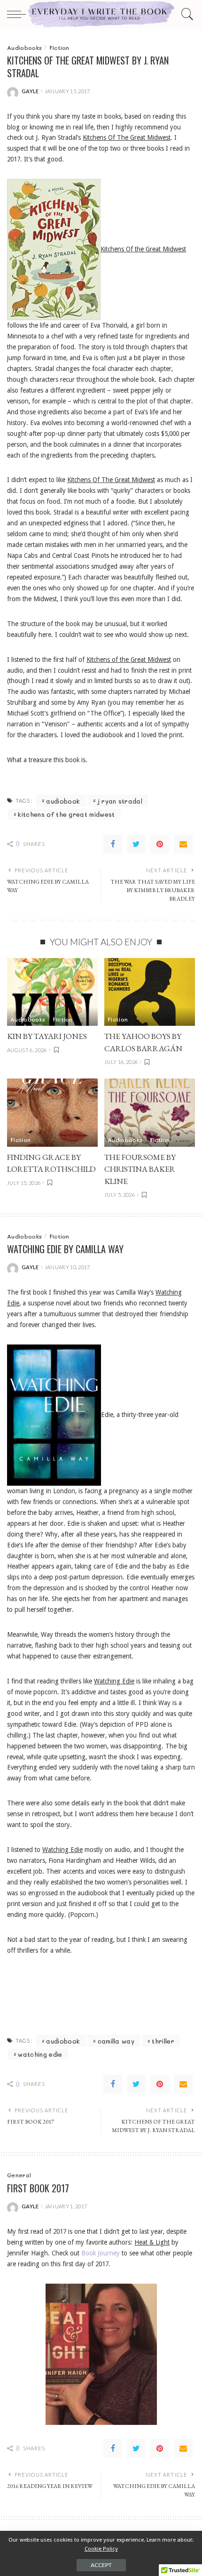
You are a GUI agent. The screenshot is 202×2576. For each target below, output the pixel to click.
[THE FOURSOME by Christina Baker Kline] (150, 1113)
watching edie (40, 2054)
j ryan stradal (120, 801)
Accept (101, 2565)
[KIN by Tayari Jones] (52, 992)
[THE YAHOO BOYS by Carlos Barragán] (150, 992)
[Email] (183, 844)
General (19, 2175)
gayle (30, 91)
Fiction (59, 48)
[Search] (186, 14)
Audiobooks (24, 48)
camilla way (116, 2041)
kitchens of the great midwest (66, 814)
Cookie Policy (101, 2549)
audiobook (63, 801)
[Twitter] (136, 844)
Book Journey (101, 2253)
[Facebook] (113, 844)
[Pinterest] (160, 844)
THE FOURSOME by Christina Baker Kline (140, 1169)
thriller (163, 2041)
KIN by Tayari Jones (47, 1036)
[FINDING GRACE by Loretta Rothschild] (52, 1113)
